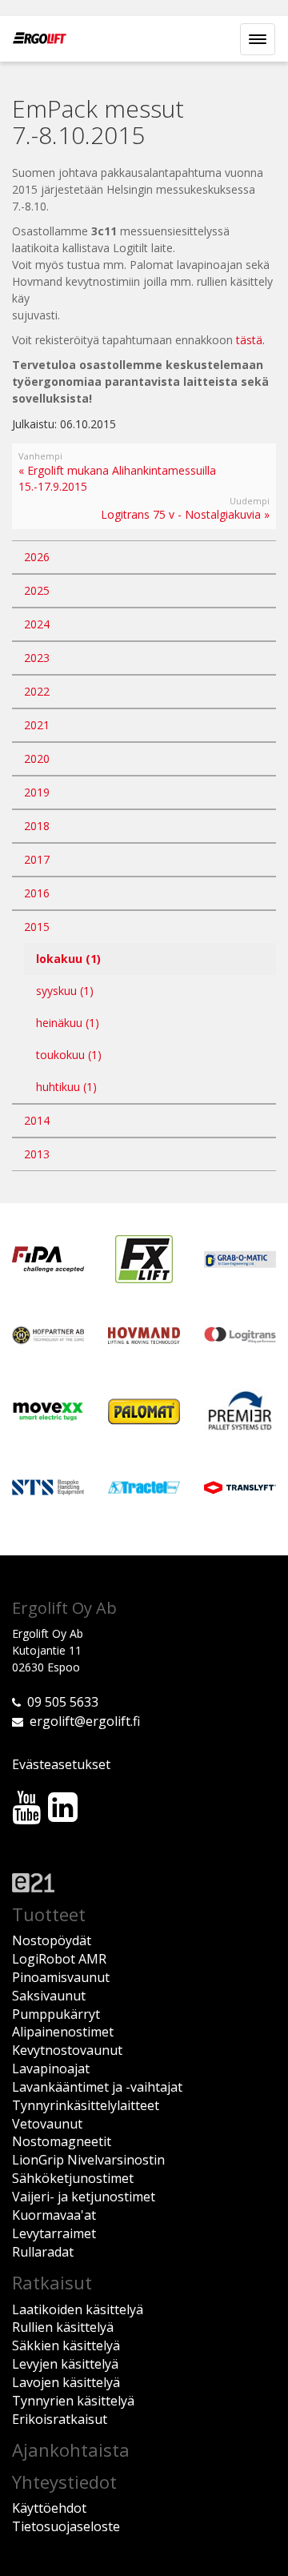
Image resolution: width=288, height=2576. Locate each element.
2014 (37, 1120)
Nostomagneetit (62, 2141)
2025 (37, 590)
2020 (37, 758)
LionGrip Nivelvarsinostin (88, 2160)
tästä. (250, 340)
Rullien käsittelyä (63, 2327)
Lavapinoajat (51, 2068)
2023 (37, 658)
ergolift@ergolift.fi (85, 1721)
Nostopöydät (52, 1940)
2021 (37, 725)
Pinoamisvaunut (61, 1977)
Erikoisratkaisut (60, 2419)
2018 (37, 826)
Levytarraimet (54, 2233)
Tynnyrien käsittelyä (73, 2401)
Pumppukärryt (56, 2014)
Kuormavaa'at (54, 2215)
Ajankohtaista (71, 2450)
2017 (37, 859)
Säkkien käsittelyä (66, 2345)
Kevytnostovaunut (67, 2050)
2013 (37, 1154)
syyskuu (65, 991)
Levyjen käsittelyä (65, 2364)
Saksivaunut (49, 1996)
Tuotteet (49, 1914)
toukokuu (69, 1055)
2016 (37, 893)
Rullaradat (43, 2252)
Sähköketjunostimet (73, 2178)
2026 (37, 557)
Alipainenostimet (63, 2032)
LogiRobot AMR (59, 1959)
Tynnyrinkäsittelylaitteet (86, 2105)
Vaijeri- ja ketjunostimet (84, 2197)
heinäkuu (68, 1023)
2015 (37, 927)
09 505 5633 (63, 1702)
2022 (37, 691)
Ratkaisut (52, 2282)
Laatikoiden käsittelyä (78, 2309)
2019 (37, 792)
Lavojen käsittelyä (66, 2382)
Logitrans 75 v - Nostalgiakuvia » (185, 514)
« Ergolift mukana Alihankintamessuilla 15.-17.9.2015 (117, 478)
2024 (37, 624)
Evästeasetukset (61, 1764)
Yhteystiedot (64, 2482)
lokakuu (68, 959)
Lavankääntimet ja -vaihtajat (97, 2087)
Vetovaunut (47, 2124)
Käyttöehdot (49, 2508)
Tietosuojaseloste (66, 2526)
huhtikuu (66, 1087)
